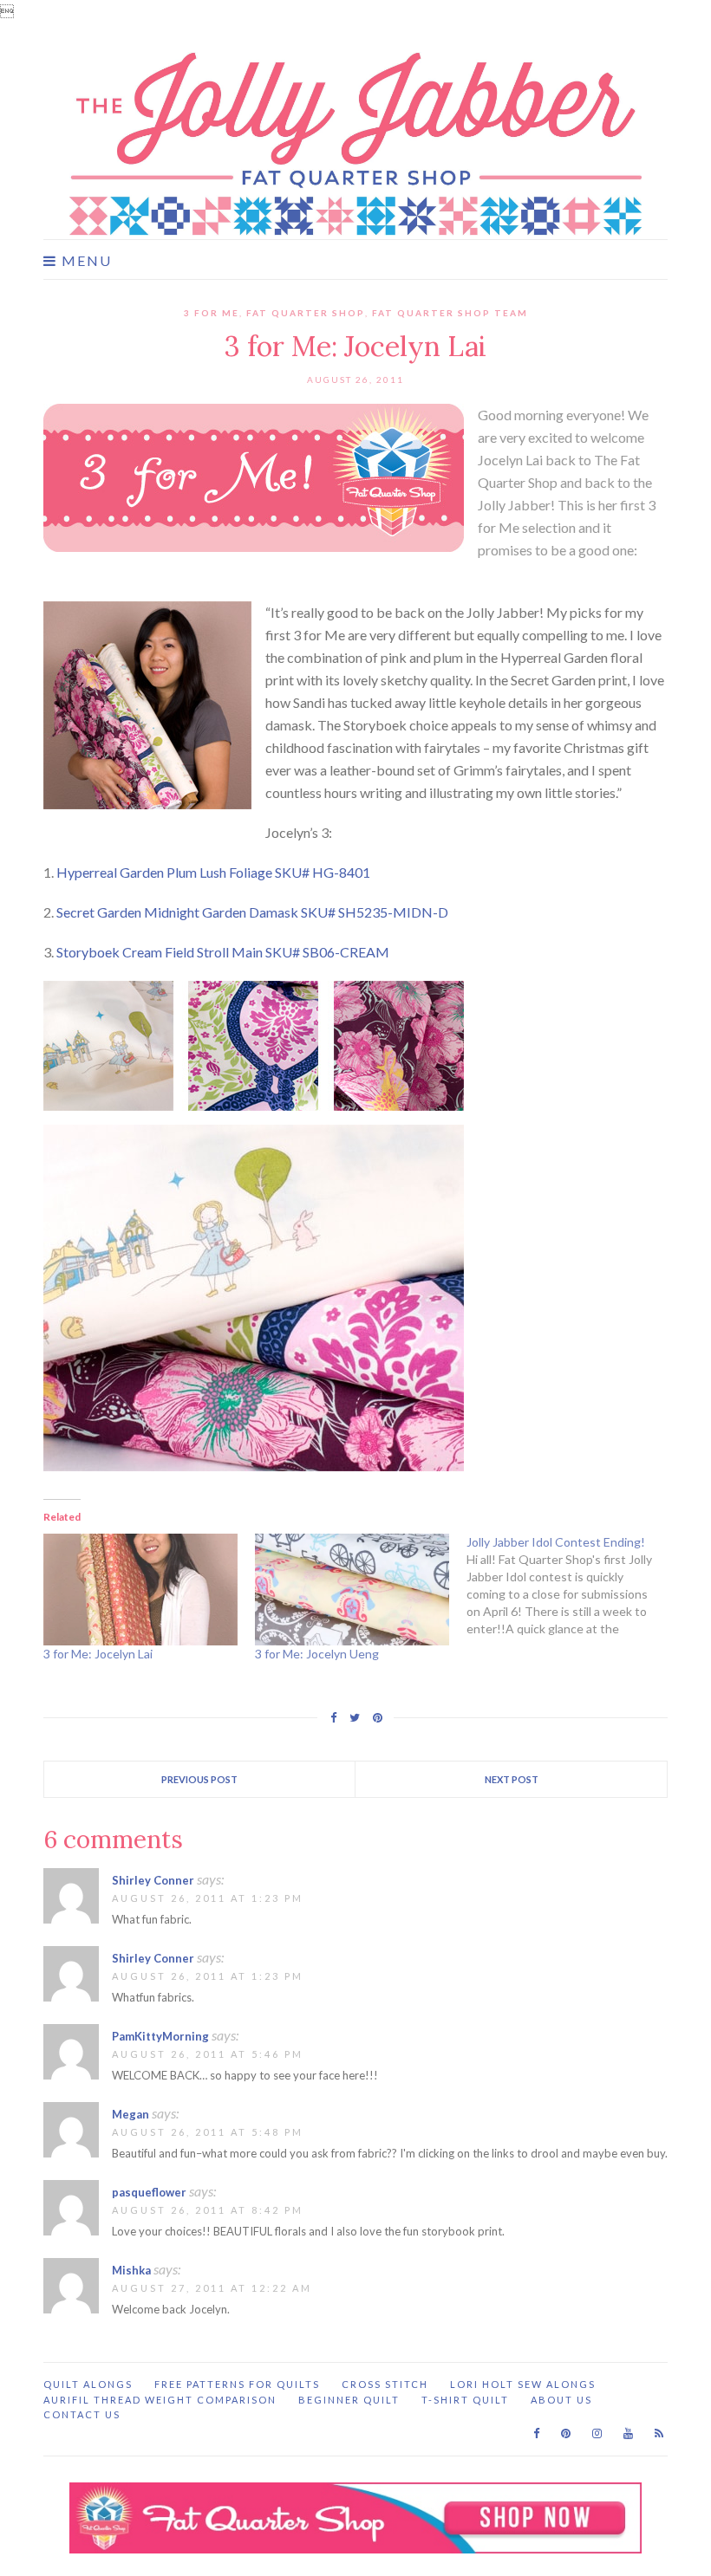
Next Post (512, 1779)
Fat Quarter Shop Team (450, 313)
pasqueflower (149, 2192)
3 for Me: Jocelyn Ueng (317, 1654)
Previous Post (199, 1779)
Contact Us (82, 2414)
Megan (130, 2114)
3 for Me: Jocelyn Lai (98, 1654)
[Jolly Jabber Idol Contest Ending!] (572, 1586)
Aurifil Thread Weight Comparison (160, 2400)
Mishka (131, 2270)
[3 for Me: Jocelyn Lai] (140, 1589)
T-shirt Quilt (465, 2400)
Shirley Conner (153, 1880)
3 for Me (212, 313)
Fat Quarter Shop (306, 313)
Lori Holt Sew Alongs (523, 2384)
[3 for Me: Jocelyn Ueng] (352, 1589)
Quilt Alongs (88, 2384)
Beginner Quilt (349, 2400)
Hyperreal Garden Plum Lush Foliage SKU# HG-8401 (213, 872)
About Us (561, 2400)
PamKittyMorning (160, 2036)
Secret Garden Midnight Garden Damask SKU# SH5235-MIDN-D (252, 912)
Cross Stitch (385, 2384)
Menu (85, 261)
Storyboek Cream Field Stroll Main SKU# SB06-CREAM (223, 952)
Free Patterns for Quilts (237, 2384)
